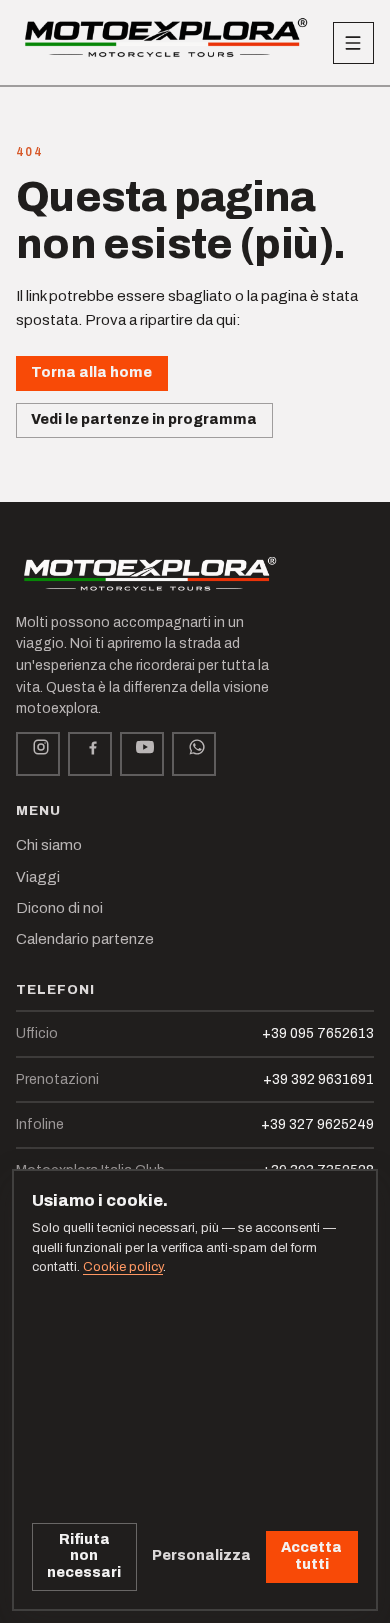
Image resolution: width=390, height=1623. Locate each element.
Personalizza (201, 1555)
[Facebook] (90, 754)
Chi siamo (49, 845)
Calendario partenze (85, 939)
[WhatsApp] (194, 754)
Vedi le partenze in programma (144, 419)
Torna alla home (91, 372)
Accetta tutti (311, 1556)
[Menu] (353, 43)
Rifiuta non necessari (84, 1556)
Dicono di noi (59, 908)
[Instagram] (38, 754)
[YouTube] (142, 754)
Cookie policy (123, 1267)
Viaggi (38, 877)
